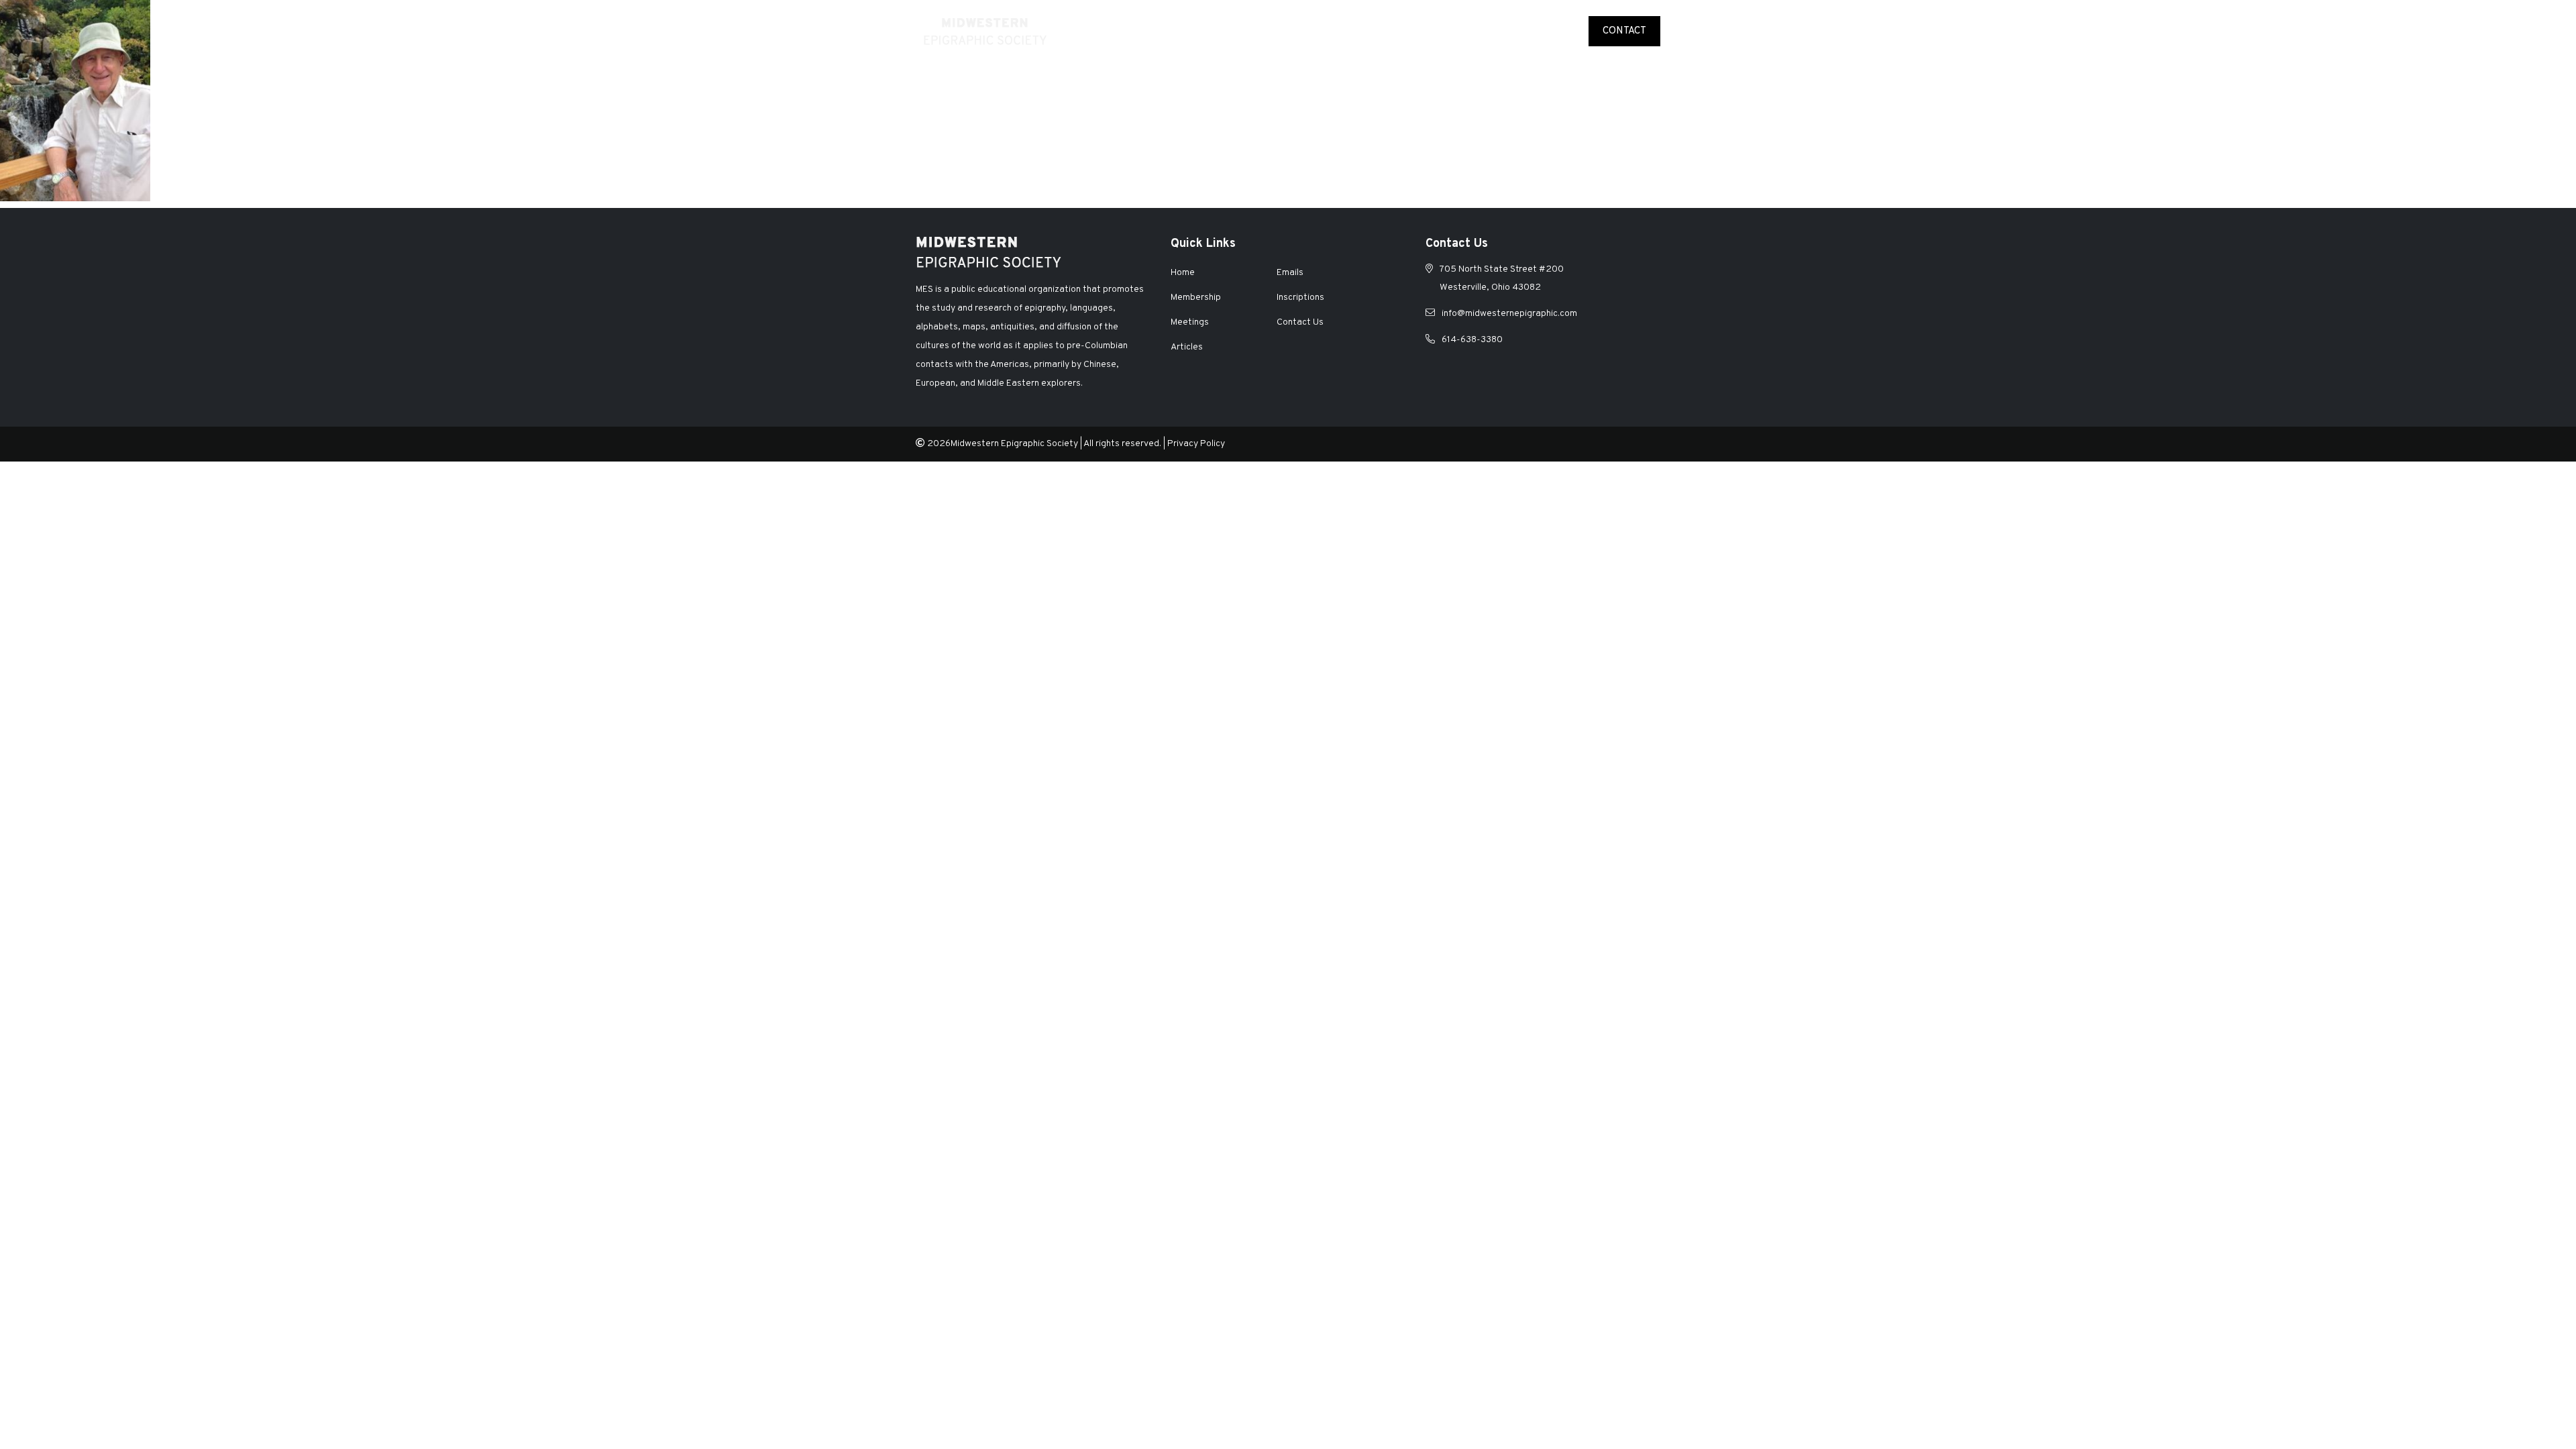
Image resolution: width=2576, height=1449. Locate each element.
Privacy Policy (1196, 444)
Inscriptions (1432, 31)
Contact (1624, 31)
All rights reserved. (1122, 444)
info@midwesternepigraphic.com (1509, 314)
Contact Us (1300, 322)
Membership (1288, 31)
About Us (1218, 31)
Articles (1502, 31)
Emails (1557, 31)
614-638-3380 (1472, 340)
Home (1166, 31)
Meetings (1359, 31)
